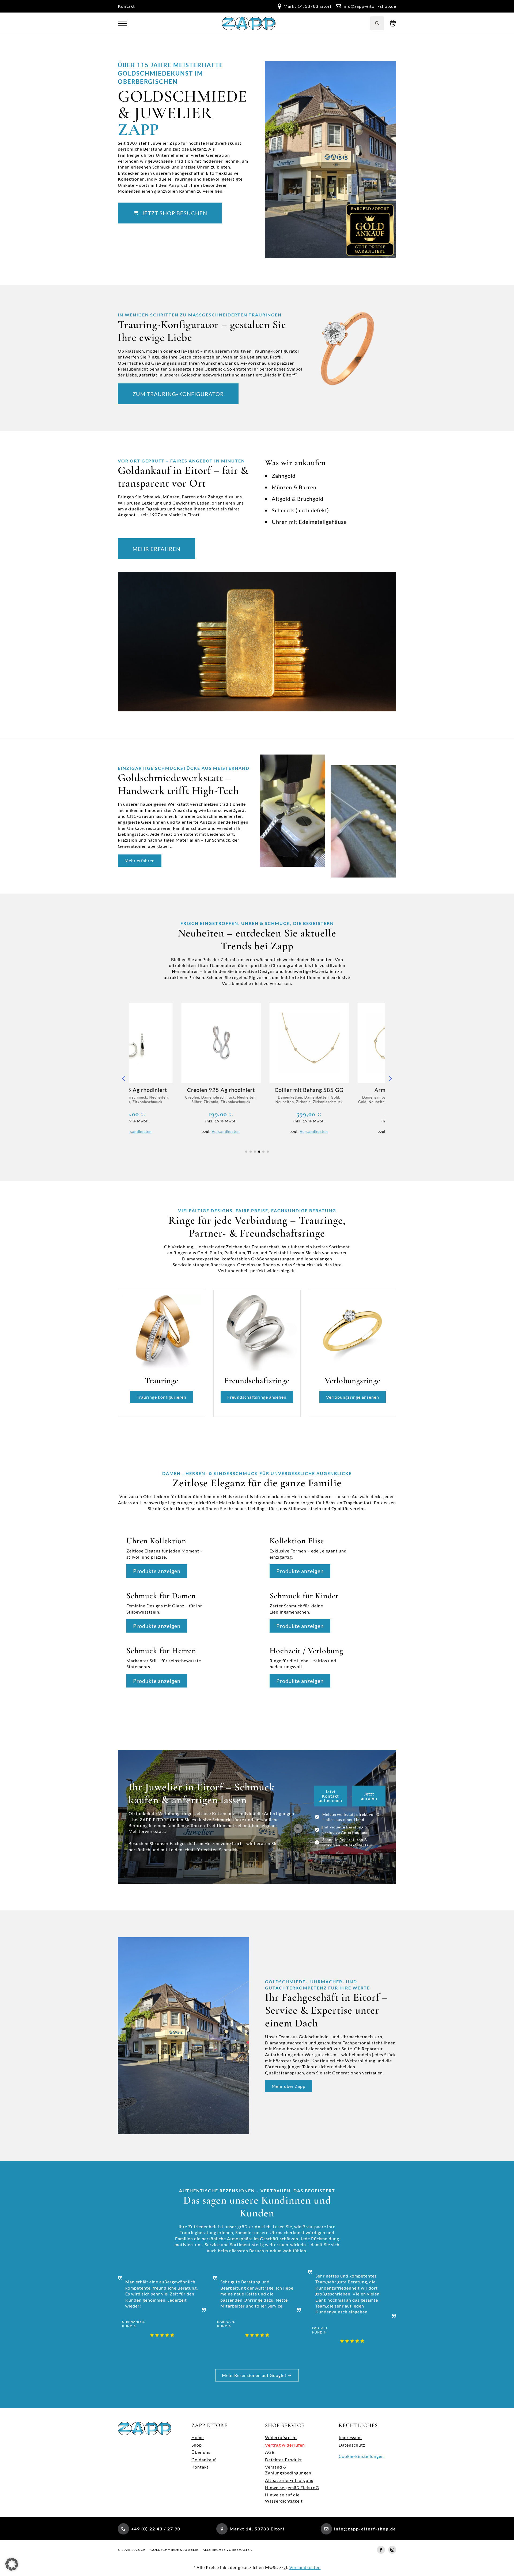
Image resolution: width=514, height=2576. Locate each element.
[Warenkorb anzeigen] (393, 23)
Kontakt (126, 6)
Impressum (350, 2437)
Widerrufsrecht (281, 2437)
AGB (270, 2452)
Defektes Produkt (284, 2460)
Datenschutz (352, 2445)
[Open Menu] (122, 23)
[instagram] (392, 2550)
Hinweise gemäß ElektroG (292, 2487)
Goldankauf (204, 2460)
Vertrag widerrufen (285, 2445)
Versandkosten (174, 1131)
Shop (197, 2445)
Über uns (201, 2452)
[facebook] (381, 2550)
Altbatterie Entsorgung (289, 2480)
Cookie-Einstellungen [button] (361, 2456)
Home (198, 2437)
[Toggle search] (377, 23)
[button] (124, 1078)
